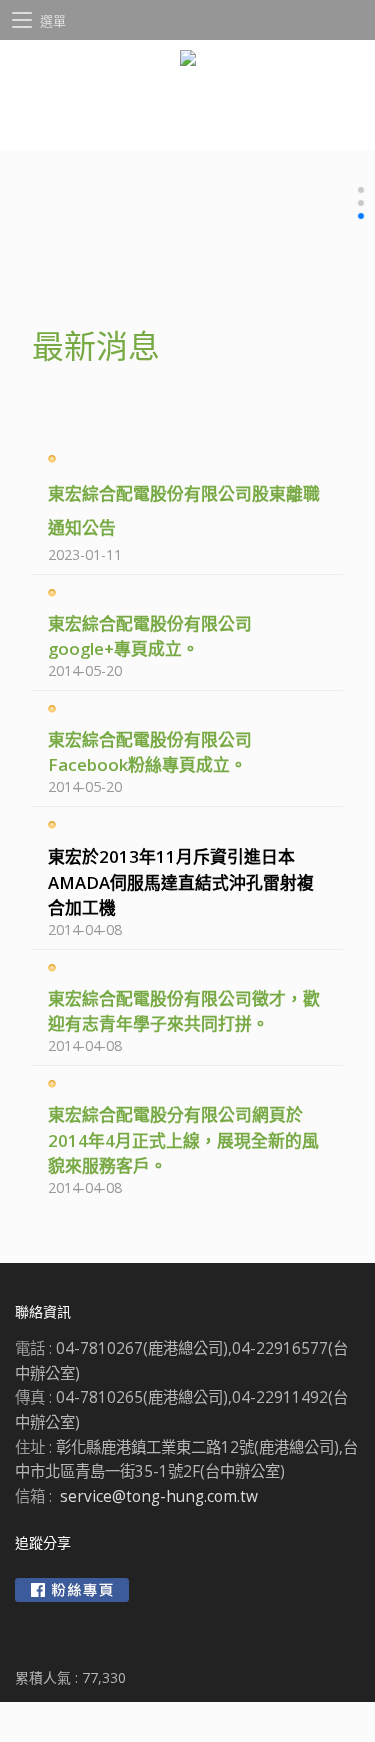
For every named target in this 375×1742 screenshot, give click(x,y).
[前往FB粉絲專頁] (72, 1590)
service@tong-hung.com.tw (159, 1496)
